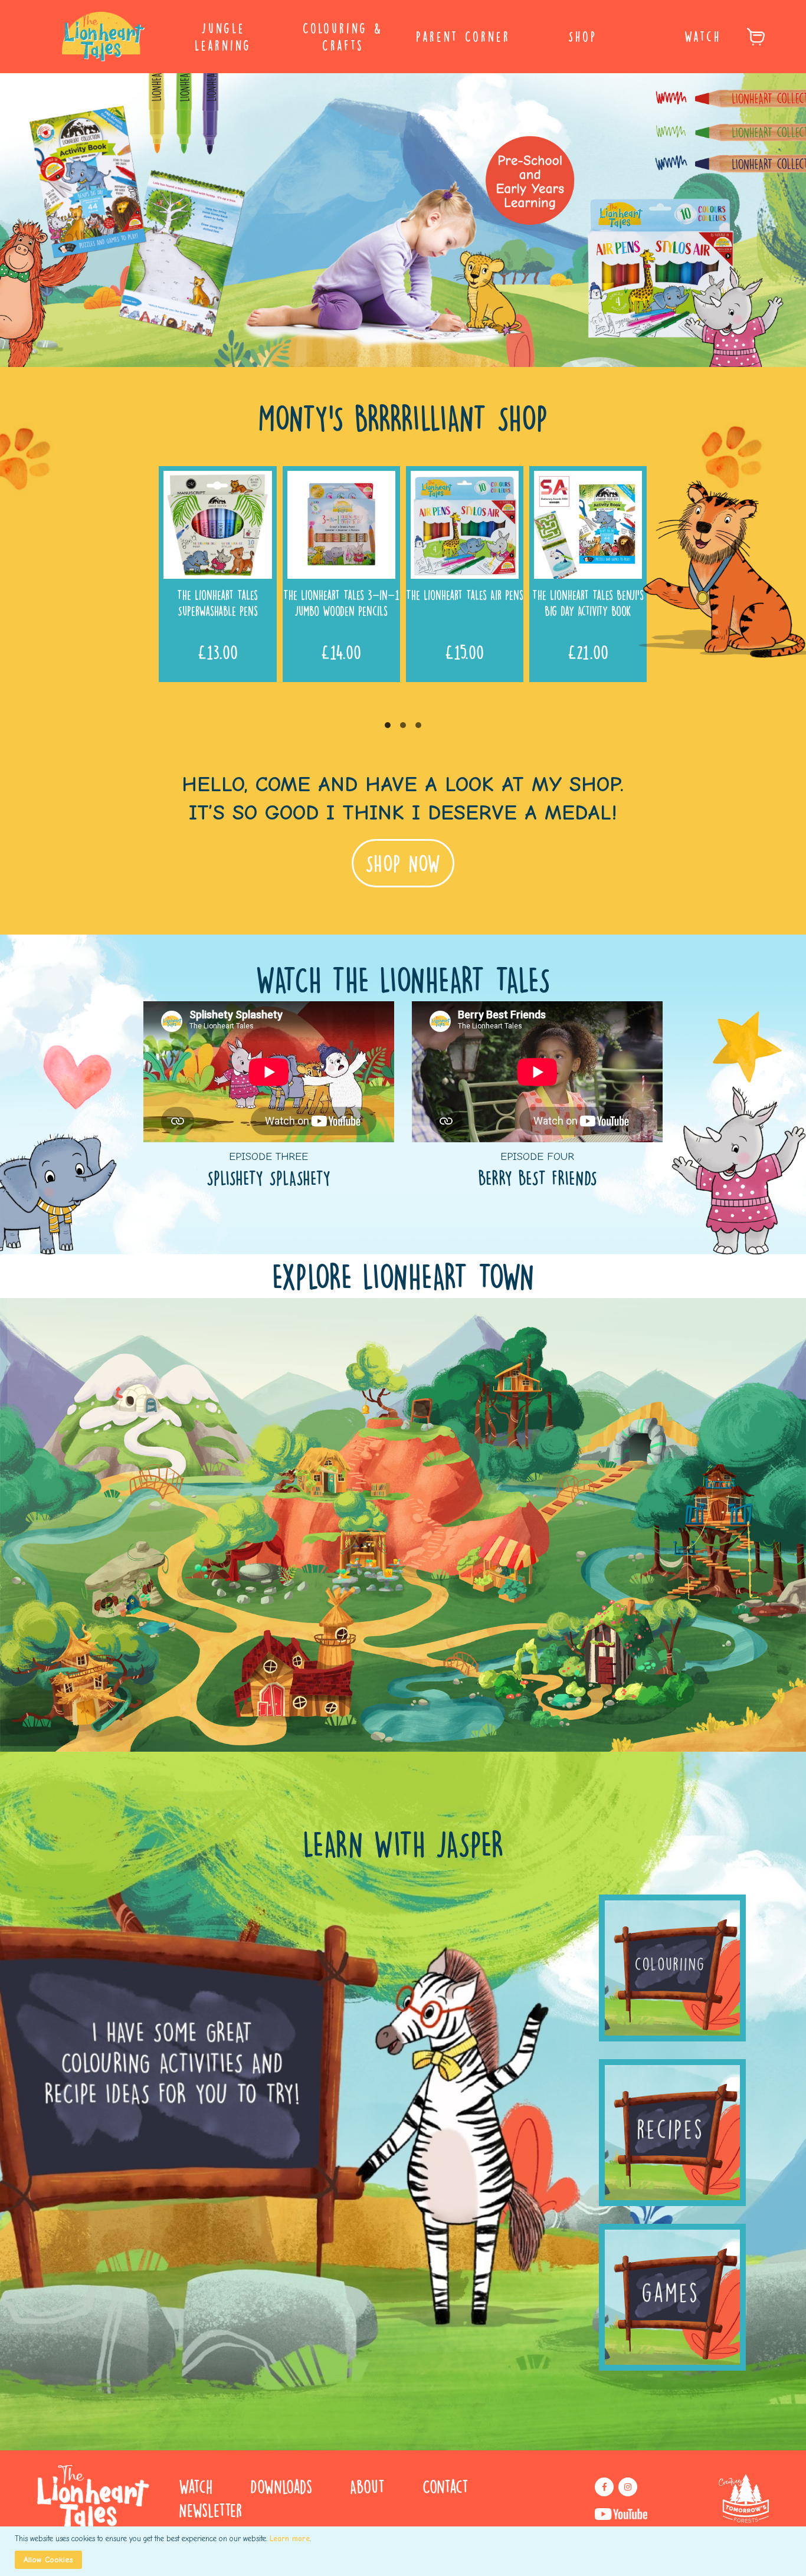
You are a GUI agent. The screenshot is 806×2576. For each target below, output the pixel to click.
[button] (388, 725)
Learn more (290, 2539)
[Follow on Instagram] (628, 2487)
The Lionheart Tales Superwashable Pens (217, 602)
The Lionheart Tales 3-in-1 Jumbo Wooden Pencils (341, 602)
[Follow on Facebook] (604, 2487)
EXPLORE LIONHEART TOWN (403, 1276)
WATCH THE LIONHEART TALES (403, 979)
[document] (404, 2551)
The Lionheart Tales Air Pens (465, 594)
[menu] (403, 37)
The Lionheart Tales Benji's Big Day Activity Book (588, 602)
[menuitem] (223, 37)
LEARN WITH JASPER (403, 1843)
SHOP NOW (403, 863)
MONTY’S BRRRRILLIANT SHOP (403, 417)
